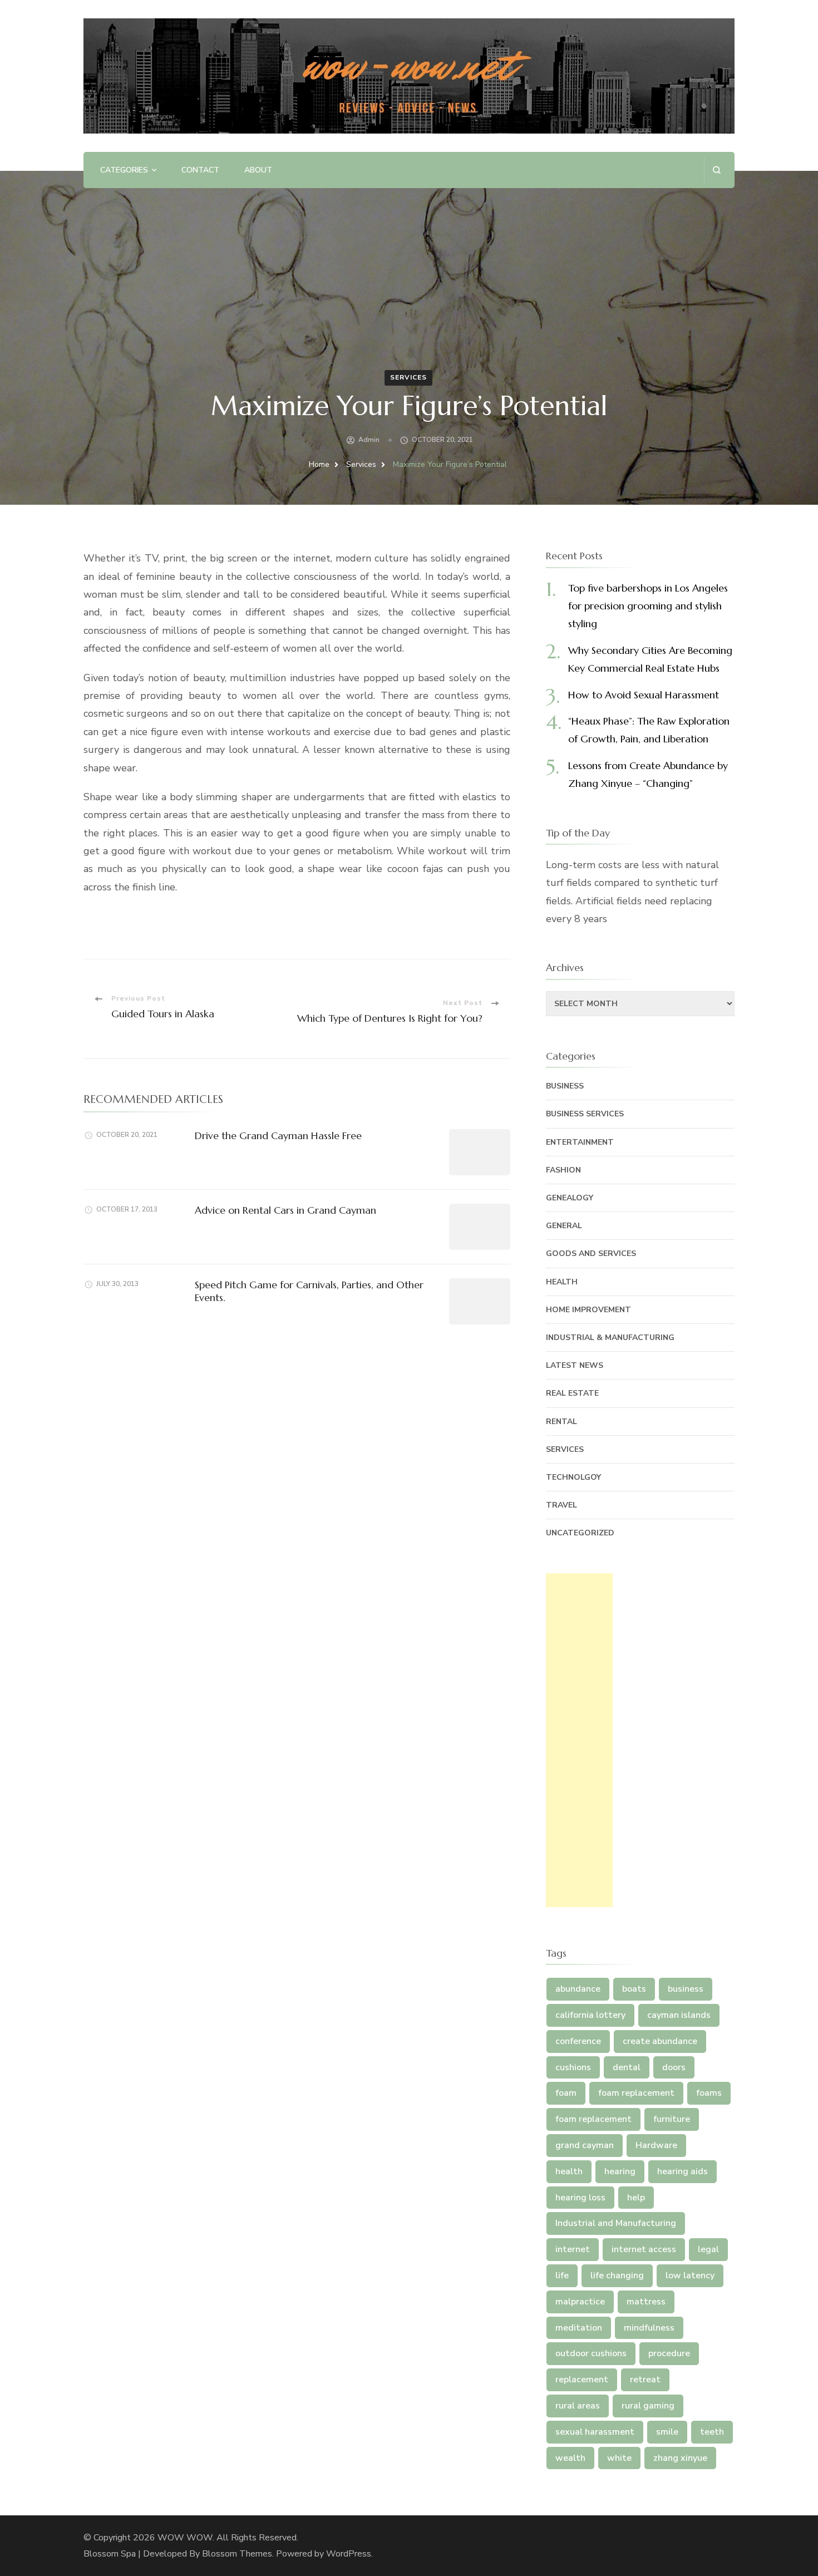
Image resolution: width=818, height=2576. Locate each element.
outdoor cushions (591, 2353)
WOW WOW (185, 2538)
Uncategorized (580, 1533)
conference (578, 2041)
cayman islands (679, 2015)
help (636, 2198)
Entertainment (580, 1142)
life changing (617, 2275)
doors (674, 2067)
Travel (561, 1505)
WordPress (349, 2554)
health (569, 2171)
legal (708, 2249)
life (562, 2275)
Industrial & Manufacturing (610, 1338)
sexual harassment (595, 2432)
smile (667, 2432)
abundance (578, 1989)
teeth (712, 2432)
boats (634, 1989)
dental (627, 2067)
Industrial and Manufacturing (616, 2223)
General (564, 1226)
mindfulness (649, 2328)
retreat (645, 2380)
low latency (690, 2275)
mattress (646, 2302)
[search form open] (716, 170)
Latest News (575, 1365)
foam (566, 2093)
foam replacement (636, 2093)
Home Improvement (588, 1310)
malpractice (580, 2302)
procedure (669, 2353)
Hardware (656, 2145)
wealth (570, 2458)
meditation (579, 2328)
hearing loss (580, 2198)
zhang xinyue (680, 2458)
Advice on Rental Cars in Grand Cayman (285, 1210)
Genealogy (570, 1198)
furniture (672, 2119)
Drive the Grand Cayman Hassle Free (278, 1136)
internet (573, 2249)
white (619, 2458)
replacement (582, 2380)
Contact (200, 170)
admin (369, 440)
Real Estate (572, 1393)
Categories (124, 170)
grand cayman (585, 2145)
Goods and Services (591, 1253)
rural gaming (648, 2406)
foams (709, 2093)
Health (562, 1282)
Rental (561, 1422)
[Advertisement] (579, 1740)
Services (408, 377)
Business (565, 1086)
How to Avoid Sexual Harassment (644, 695)
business (686, 1989)
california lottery (590, 2015)
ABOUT (258, 170)
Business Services (585, 1114)
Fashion (563, 1170)
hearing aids (683, 2171)
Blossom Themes (237, 2554)
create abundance (660, 2041)
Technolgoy (573, 1477)
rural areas (578, 2406)
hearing (620, 2171)
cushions (573, 2067)
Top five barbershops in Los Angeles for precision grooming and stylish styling (648, 606)
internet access (644, 2249)
